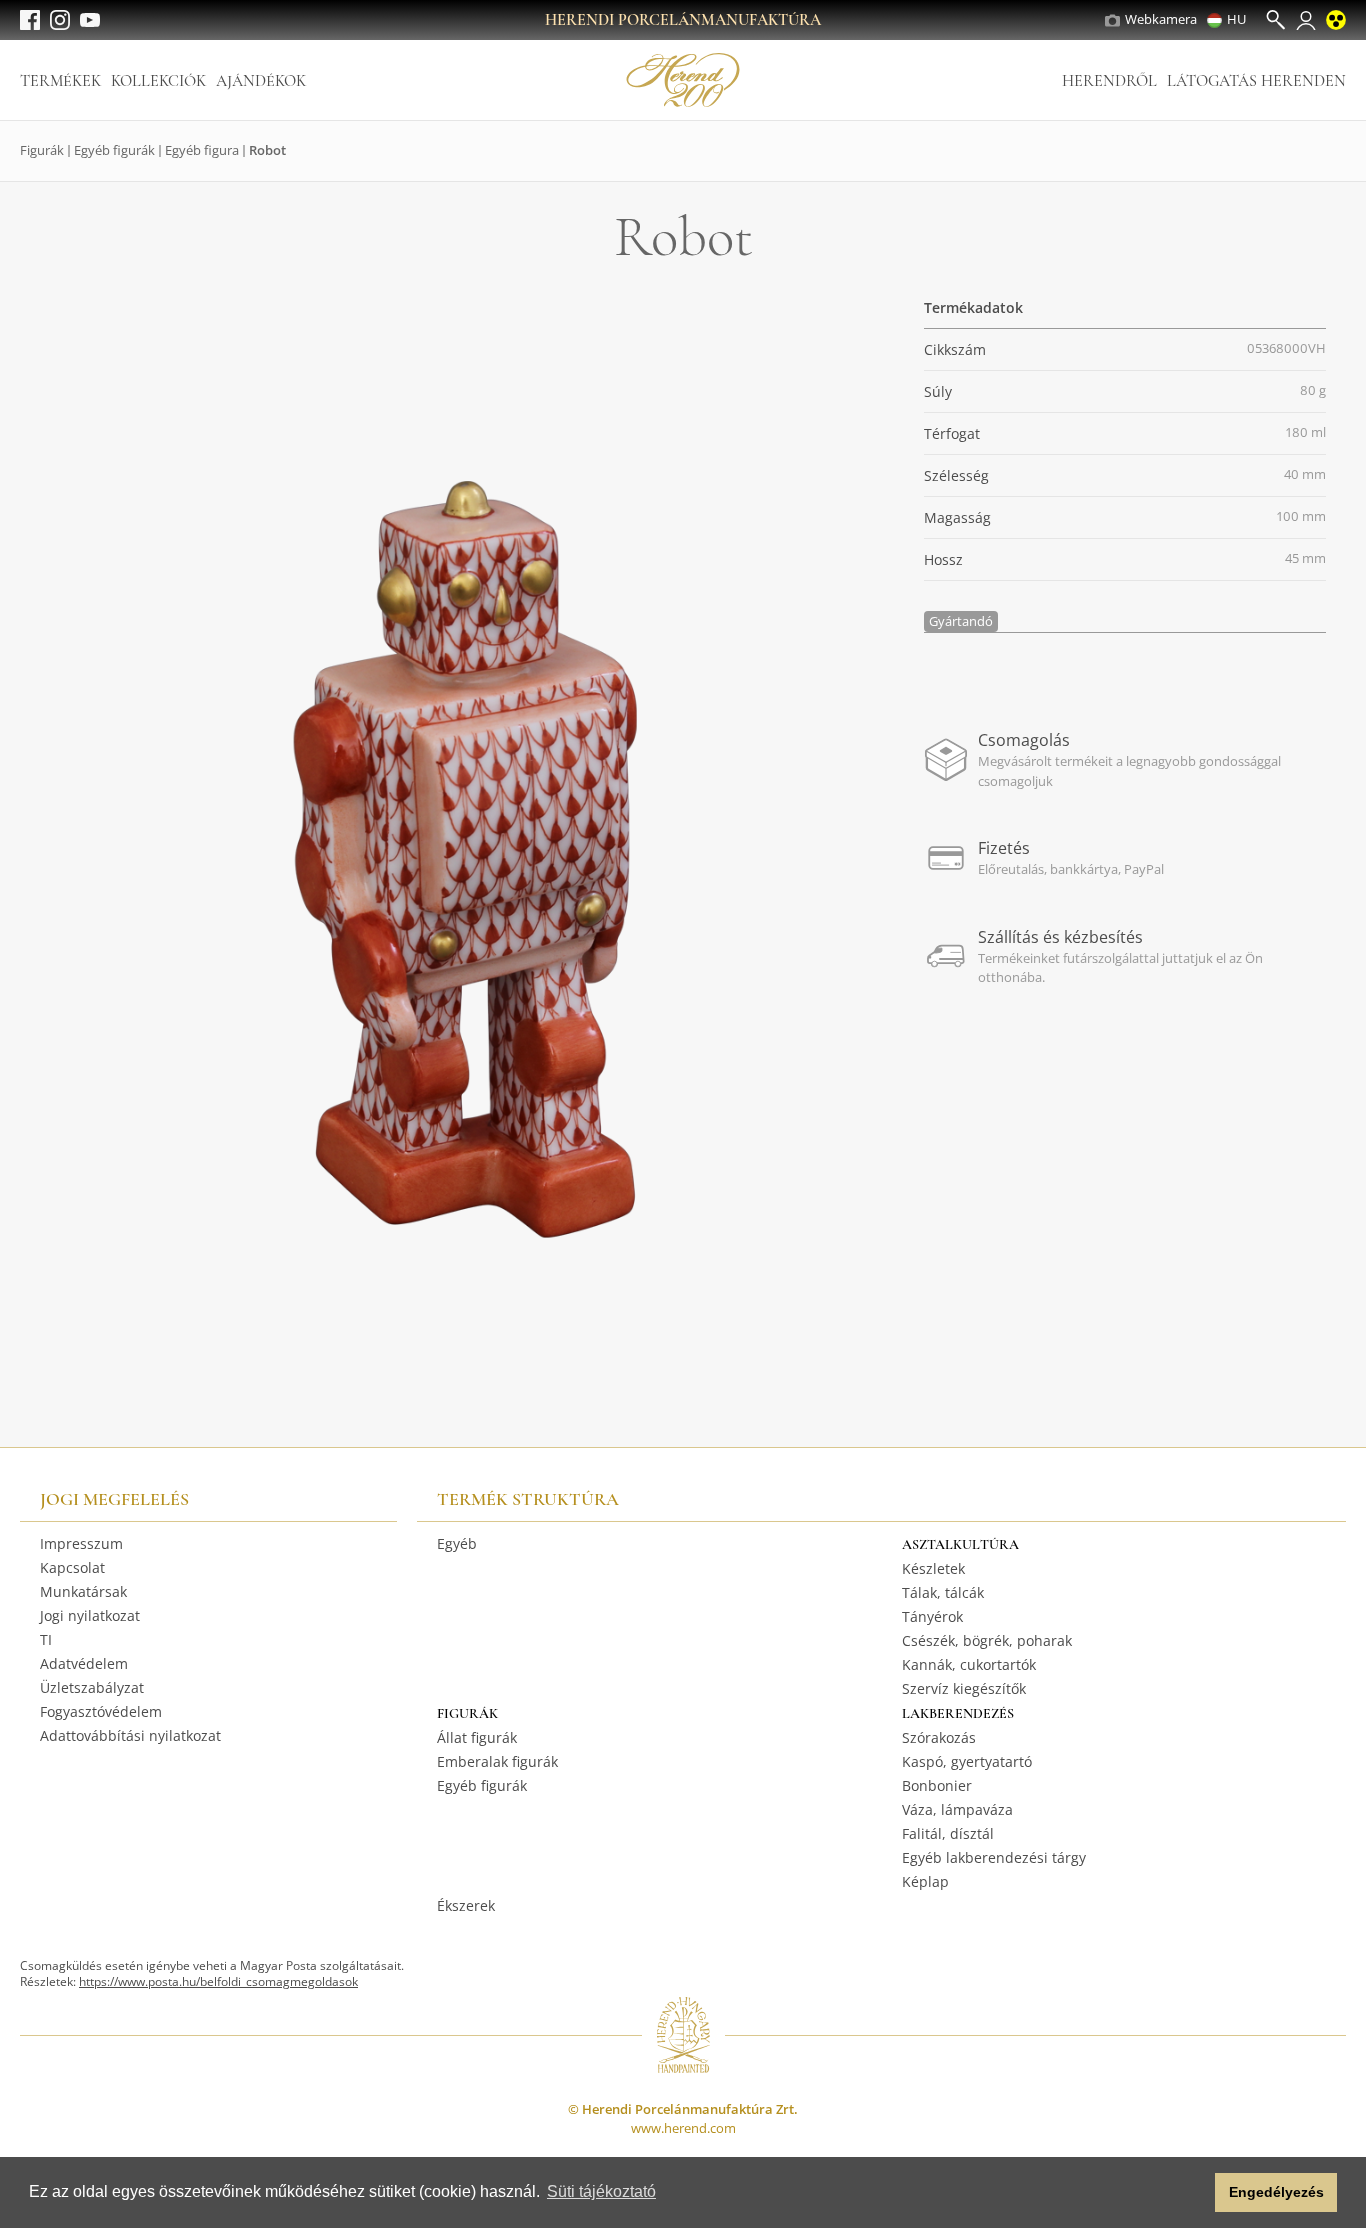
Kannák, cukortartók (969, 1664)
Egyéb (457, 1543)
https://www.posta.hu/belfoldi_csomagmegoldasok (218, 1981)
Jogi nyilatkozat (90, 1615)
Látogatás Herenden (1256, 81)
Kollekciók (158, 81)
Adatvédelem (84, 1663)
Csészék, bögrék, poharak (987, 1640)
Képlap (925, 1881)
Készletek (933, 1568)
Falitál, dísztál (948, 1833)
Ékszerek (466, 1905)
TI (46, 1639)
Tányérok (932, 1616)
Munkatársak (83, 1591)
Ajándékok (261, 81)
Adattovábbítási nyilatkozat (130, 1735)
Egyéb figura (202, 150)
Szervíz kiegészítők (964, 1688)
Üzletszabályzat (92, 1687)
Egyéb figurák (114, 150)
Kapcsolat (72, 1567)
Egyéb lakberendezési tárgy (994, 1857)
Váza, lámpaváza (957, 1809)
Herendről (1109, 81)
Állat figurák (477, 1737)
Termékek (60, 81)
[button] (1194, 2193)
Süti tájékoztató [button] (601, 2191)
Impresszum (81, 1543)
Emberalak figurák (497, 1761)
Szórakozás (939, 1737)
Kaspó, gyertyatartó (967, 1761)
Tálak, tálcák (943, 1592)
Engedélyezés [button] (1276, 2192)
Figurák (42, 150)
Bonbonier (937, 1785)
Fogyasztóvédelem (101, 1711)
